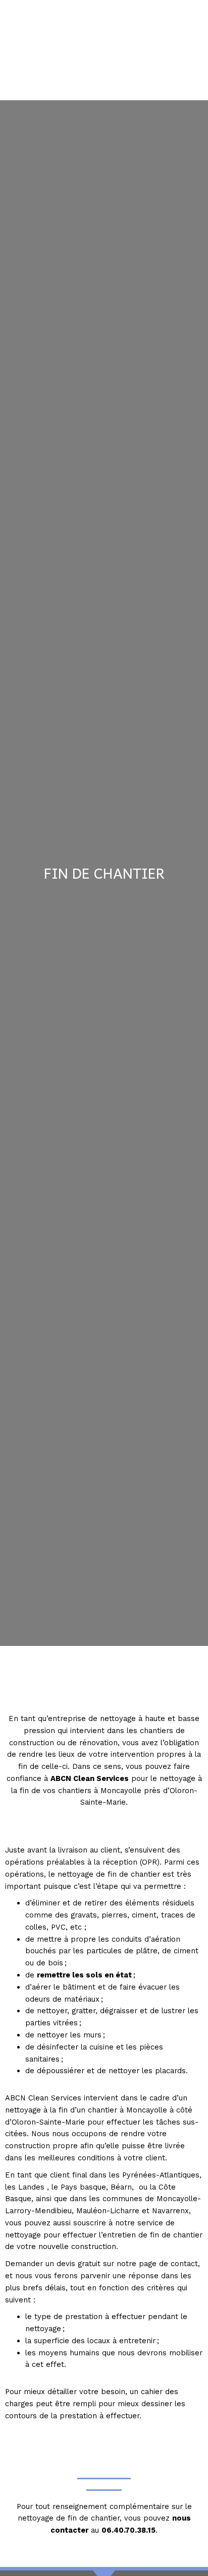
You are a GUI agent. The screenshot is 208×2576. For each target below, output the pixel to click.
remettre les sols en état (84, 1975)
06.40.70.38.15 (128, 2530)
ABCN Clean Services (90, 1778)
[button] (104, 83)
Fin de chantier (104, 873)
